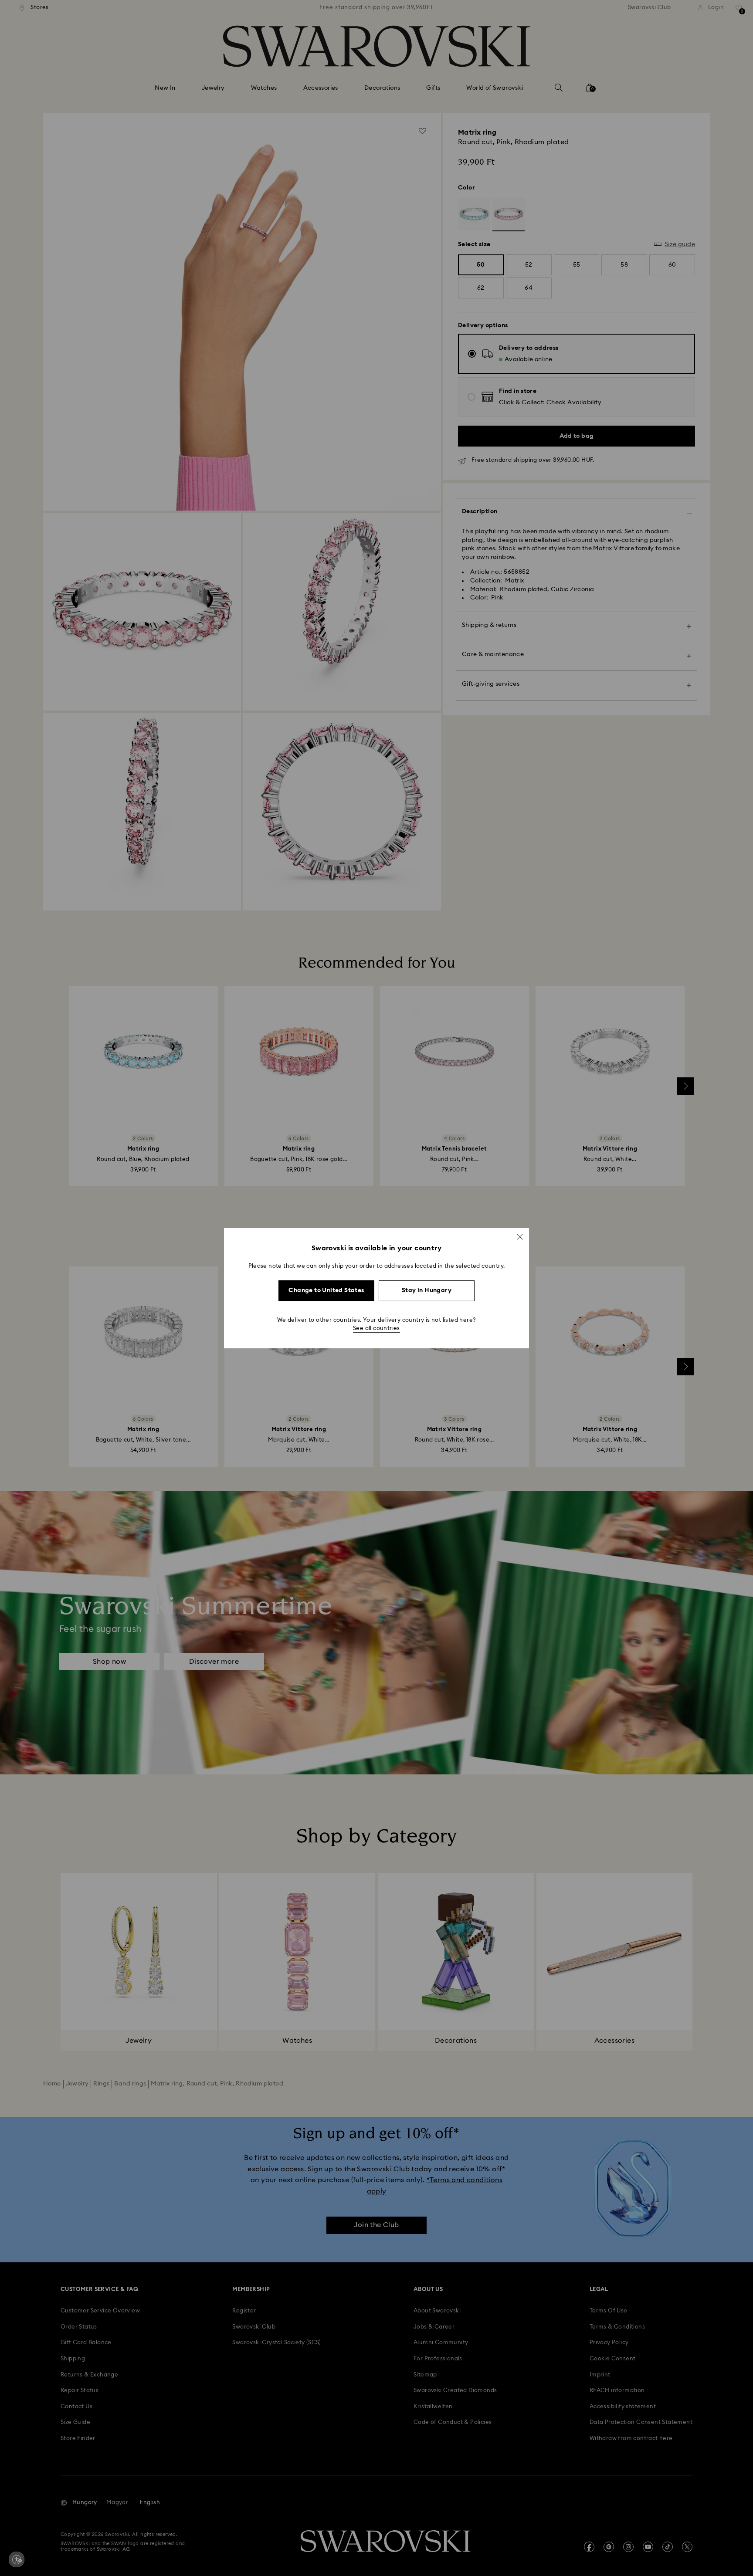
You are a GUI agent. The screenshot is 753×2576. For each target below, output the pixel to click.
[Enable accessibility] (17, 2559)
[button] (520, 1236)
